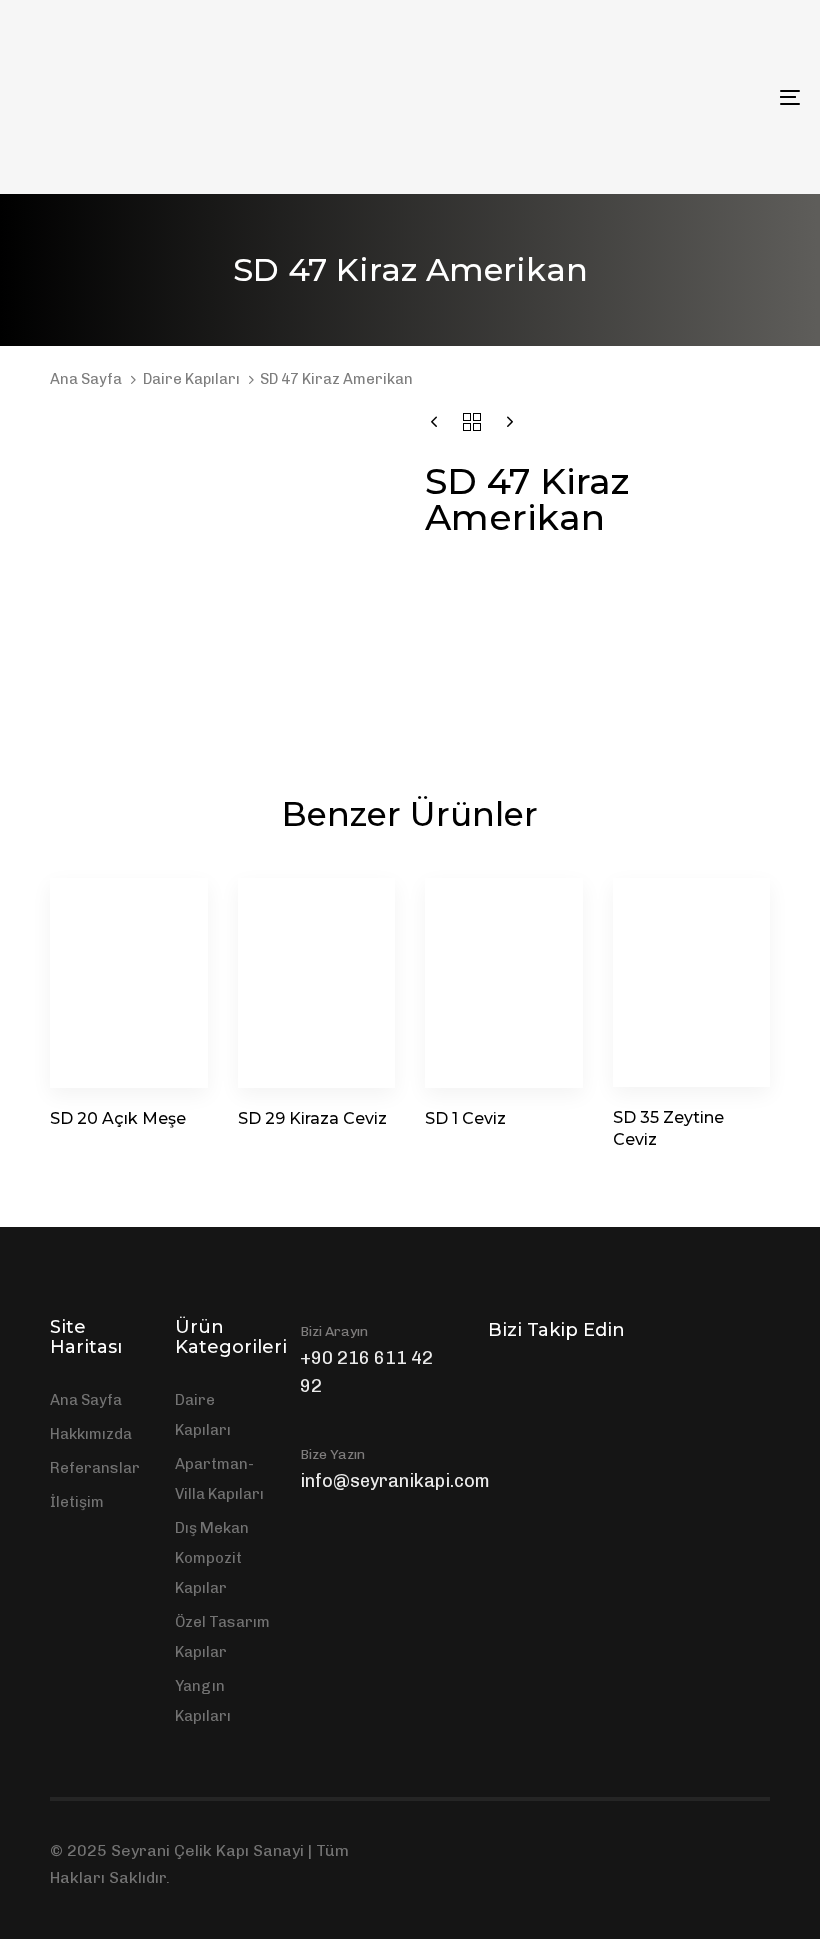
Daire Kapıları (191, 379)
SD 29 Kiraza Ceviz (312, 1118)
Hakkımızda (91, 1434)
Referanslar (95, 1468)
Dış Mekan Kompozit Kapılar (212, 1558)
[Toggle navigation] (670, 97)
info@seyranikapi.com (395, 1481)
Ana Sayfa (86, 379)
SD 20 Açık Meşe (118, 1118)
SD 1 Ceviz (465, 1118)
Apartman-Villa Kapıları (219, 1479)
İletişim (77, 1502)
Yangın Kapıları (203, 1701)
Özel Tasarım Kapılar (222, 1637)
